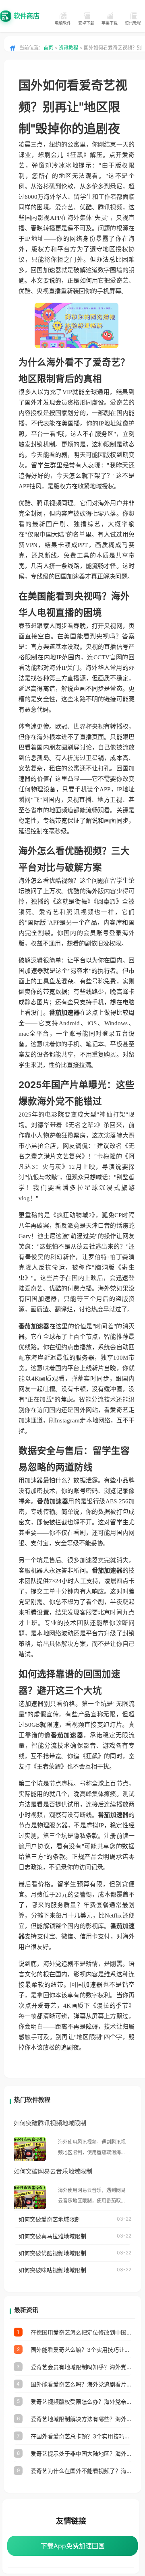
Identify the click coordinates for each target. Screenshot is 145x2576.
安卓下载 (86, 23)
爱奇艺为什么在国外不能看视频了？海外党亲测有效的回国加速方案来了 (81, 2471)
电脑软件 (63, 23)
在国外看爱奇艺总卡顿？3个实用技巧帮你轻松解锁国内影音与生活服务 (81, 2436)
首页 (48, 48)
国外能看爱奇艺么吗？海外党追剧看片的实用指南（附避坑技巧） (81, 2384)
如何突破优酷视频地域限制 (52, 2253)
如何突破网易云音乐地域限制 (53, 2171)
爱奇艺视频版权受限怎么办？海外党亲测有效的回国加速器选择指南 (81, 2402)
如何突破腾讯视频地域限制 (50, 2123)
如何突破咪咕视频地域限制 (52, 2270)
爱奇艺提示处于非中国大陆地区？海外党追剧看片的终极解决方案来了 (81, 2453)
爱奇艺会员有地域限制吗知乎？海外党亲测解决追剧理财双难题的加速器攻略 (81, 2367)
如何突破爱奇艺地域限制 (50, 2219)
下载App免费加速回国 (73, 2546)
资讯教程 (133, 23)
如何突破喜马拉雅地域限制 (52, 2236)
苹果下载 (110, 23)
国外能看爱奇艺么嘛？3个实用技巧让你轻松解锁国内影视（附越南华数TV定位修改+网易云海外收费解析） (81, 2350)
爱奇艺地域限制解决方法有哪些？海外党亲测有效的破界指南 (81, 2419)
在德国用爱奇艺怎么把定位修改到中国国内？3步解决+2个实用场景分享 (81, 2332)
